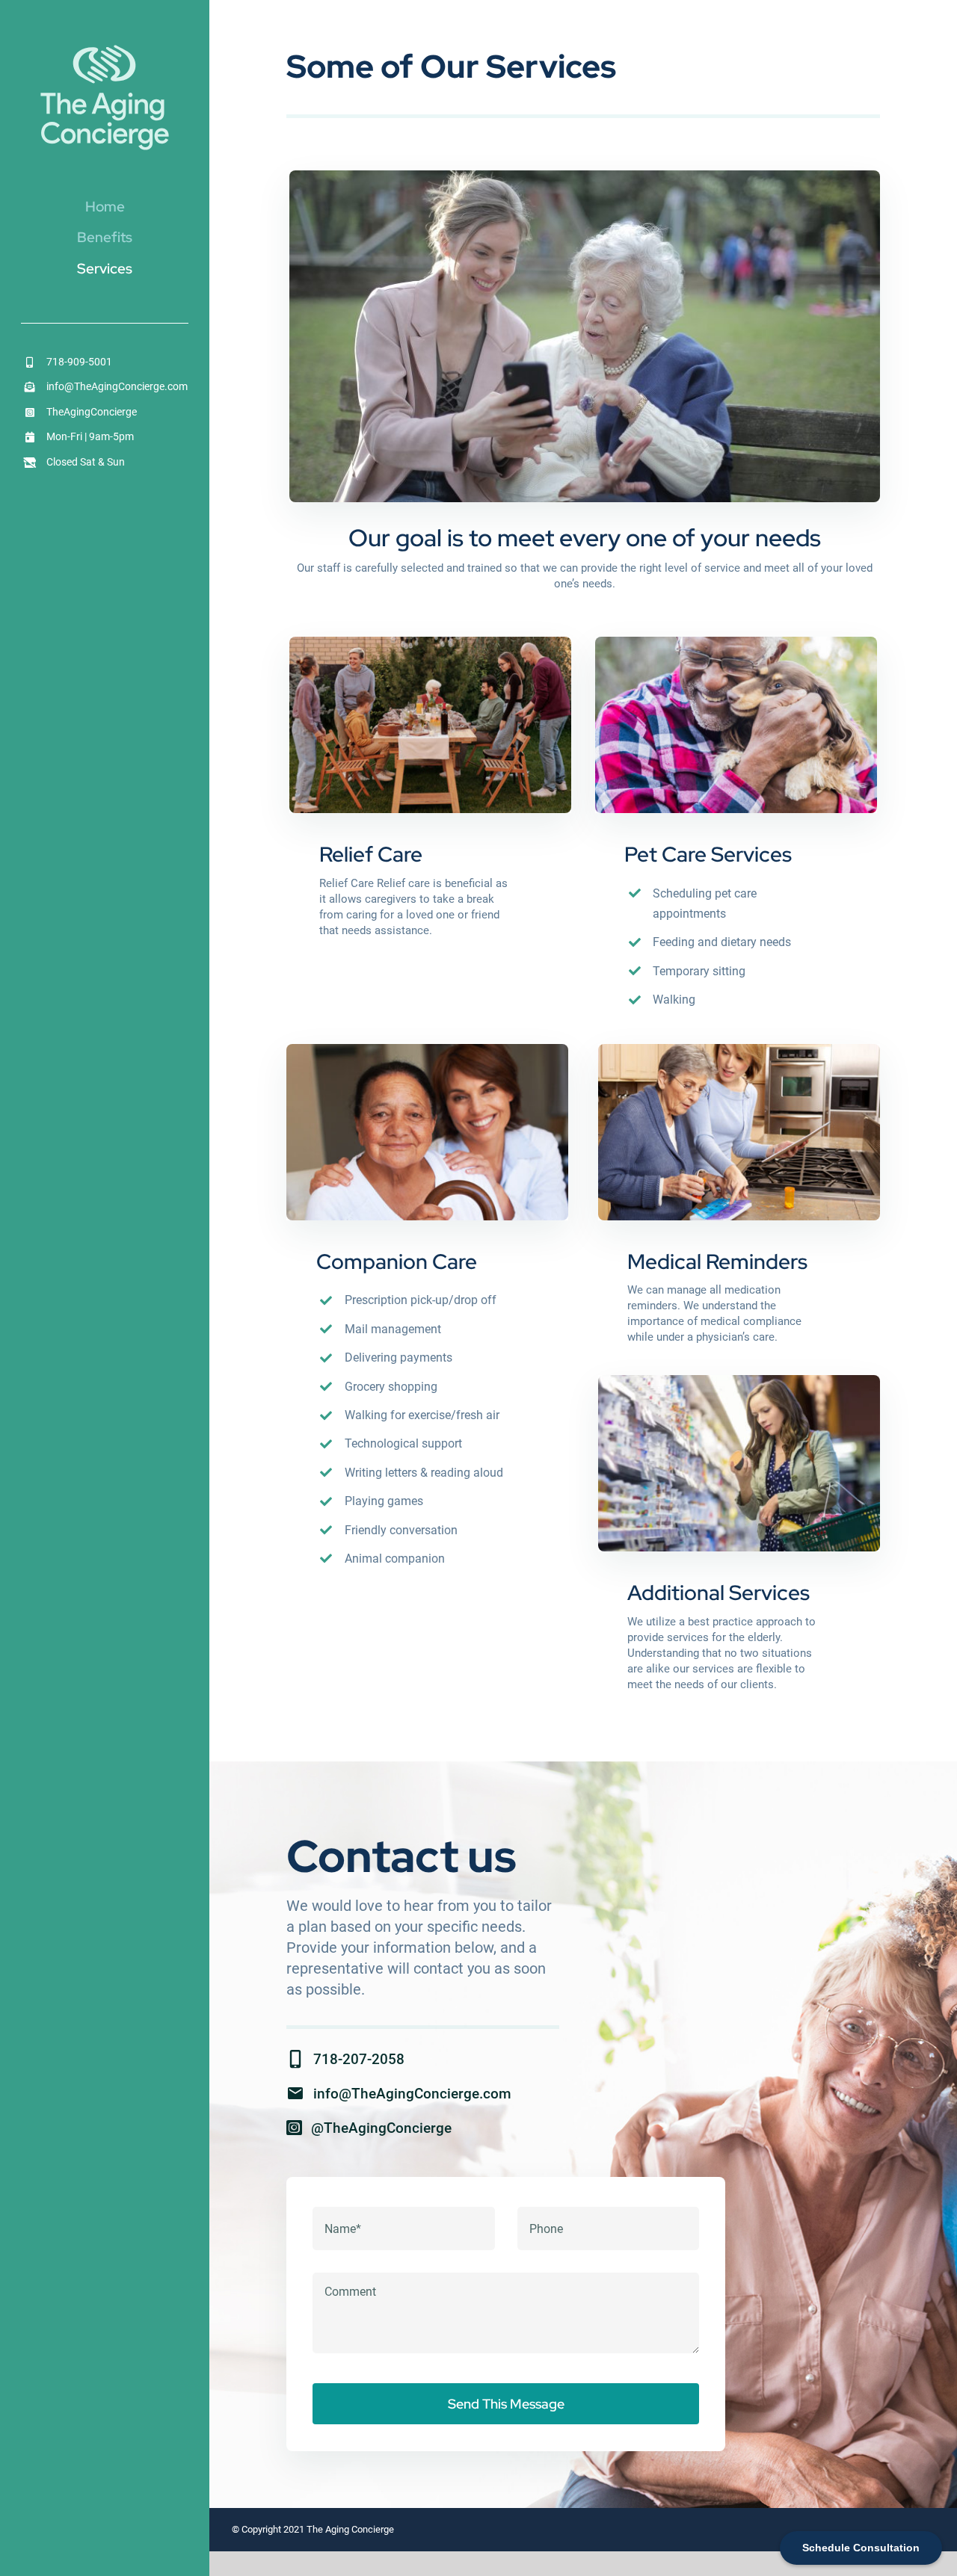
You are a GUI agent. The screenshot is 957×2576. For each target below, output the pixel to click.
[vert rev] (105, 47)
